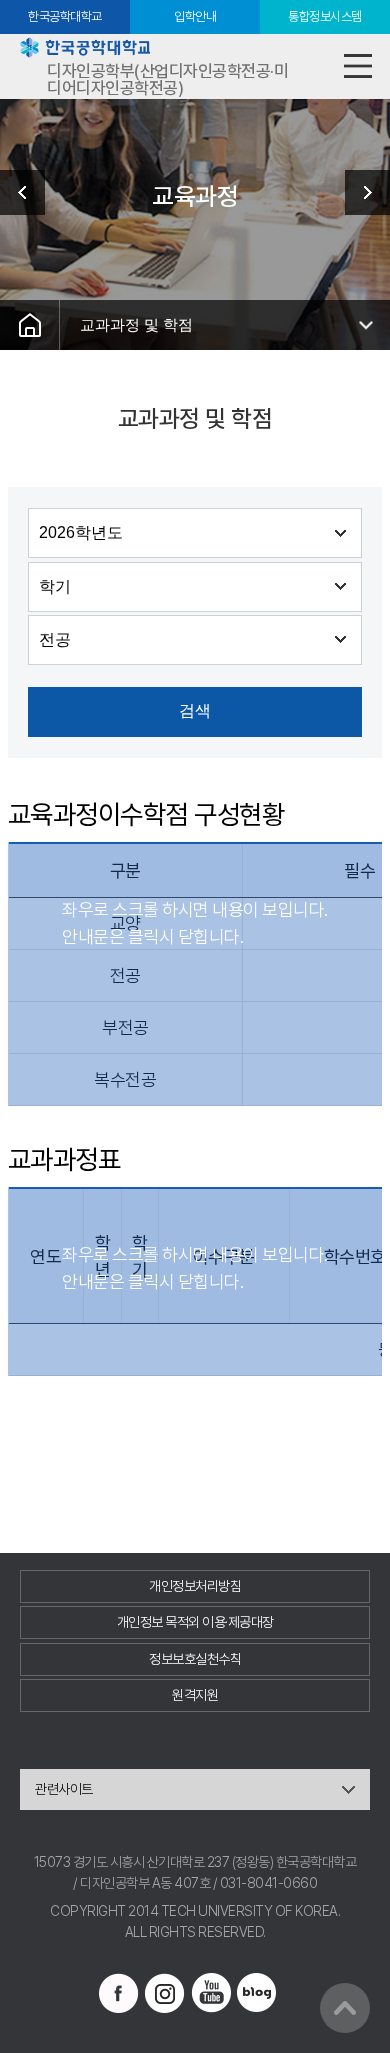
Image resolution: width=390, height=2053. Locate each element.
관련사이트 (64, 1789)
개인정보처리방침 (195, 1586)
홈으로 (30, 325)
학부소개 (30, 192)
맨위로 (345, 2008)
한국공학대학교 (65, 16)
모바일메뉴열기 (357, 66)
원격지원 (195, 1695)
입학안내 (195, 16)
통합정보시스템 (325, 16)
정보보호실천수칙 (195, 1659)
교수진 (360, 192)
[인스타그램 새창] (165, 1993)
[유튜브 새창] (211, 1993)
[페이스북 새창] (119, 1993)
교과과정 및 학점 (136, 324)
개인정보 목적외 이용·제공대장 (195, 1622)
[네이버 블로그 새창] (257, 1993)
